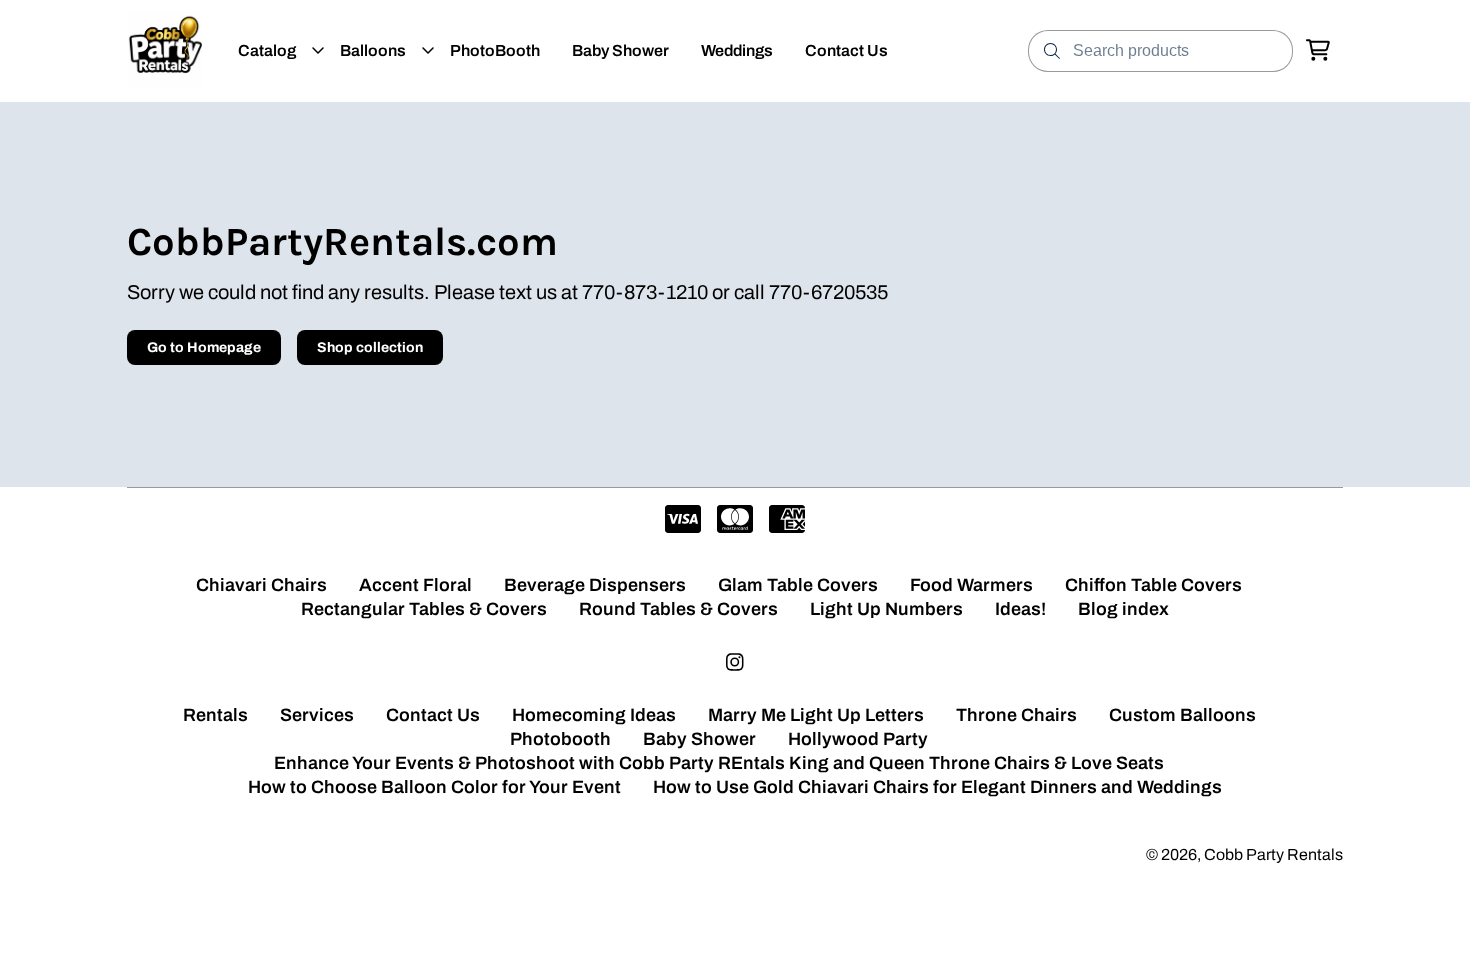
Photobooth (560, 739)
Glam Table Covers (798, 585)
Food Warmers (971, 585)
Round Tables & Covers (678, 609)
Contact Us (433, 715)
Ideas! (1020, 609)
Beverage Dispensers (595, 585)
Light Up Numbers (886, 609)
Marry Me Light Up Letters (816, 715)
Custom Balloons (1182, 715)
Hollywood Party (858, 739)
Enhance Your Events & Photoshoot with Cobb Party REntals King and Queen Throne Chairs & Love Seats (719, 763)
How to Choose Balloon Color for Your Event (434, 787)
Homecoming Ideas (594, 715)
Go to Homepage (204, 347)
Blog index (1123, 609)
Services (317, 715)
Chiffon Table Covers (1153, 585)
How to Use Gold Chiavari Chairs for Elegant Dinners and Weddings (937, 787)
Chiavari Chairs (261, 585)
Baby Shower (699, 739)
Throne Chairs (1016, 715)
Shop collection (370, 347)
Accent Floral (415, 585)
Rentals (215, 715)
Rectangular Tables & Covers (424, 609)
